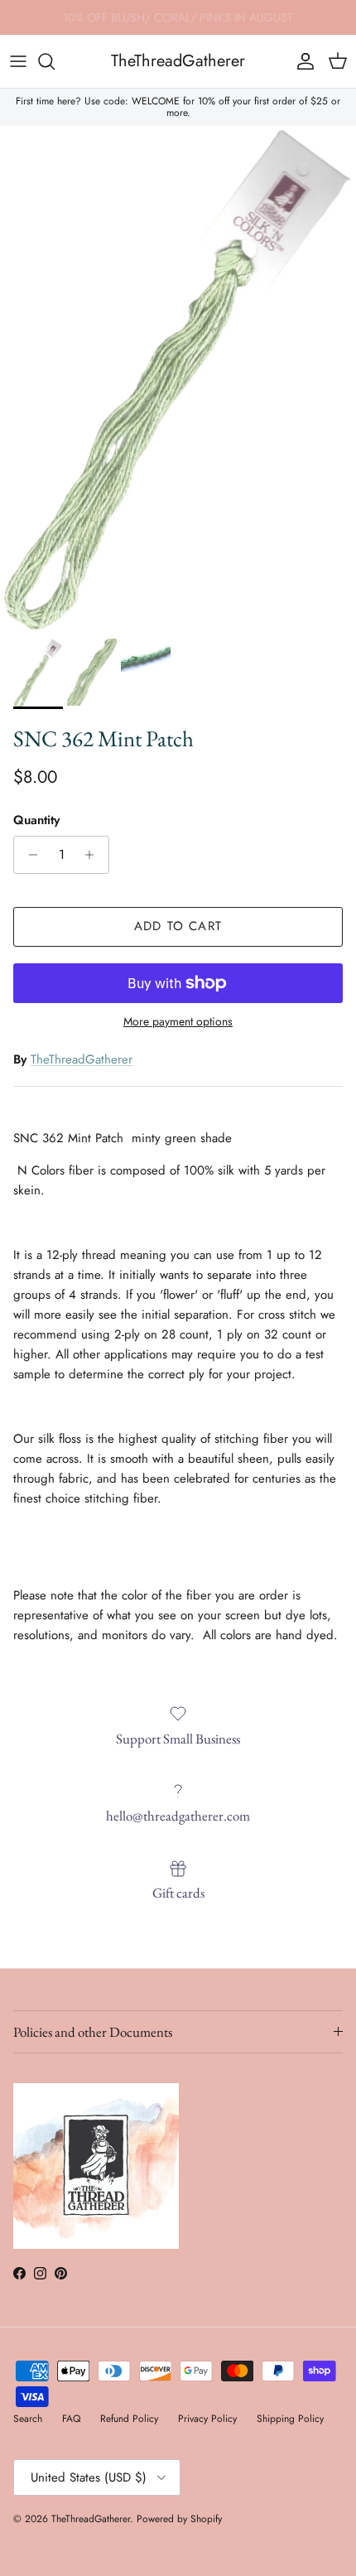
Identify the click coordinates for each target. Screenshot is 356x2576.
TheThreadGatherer (82, 1059)
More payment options (178, 1022)
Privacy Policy (207, 2419)
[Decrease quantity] (29, 855)
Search (28, 2419)
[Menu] (18, 61)
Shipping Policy (290, 2419)
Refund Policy (129, 2419)
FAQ (71, 2419)
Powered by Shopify (179, 2519)
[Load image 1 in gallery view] (178, 378)
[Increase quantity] (94, 855)
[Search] (55, 61)
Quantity (36, 820)
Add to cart (178, 926)
